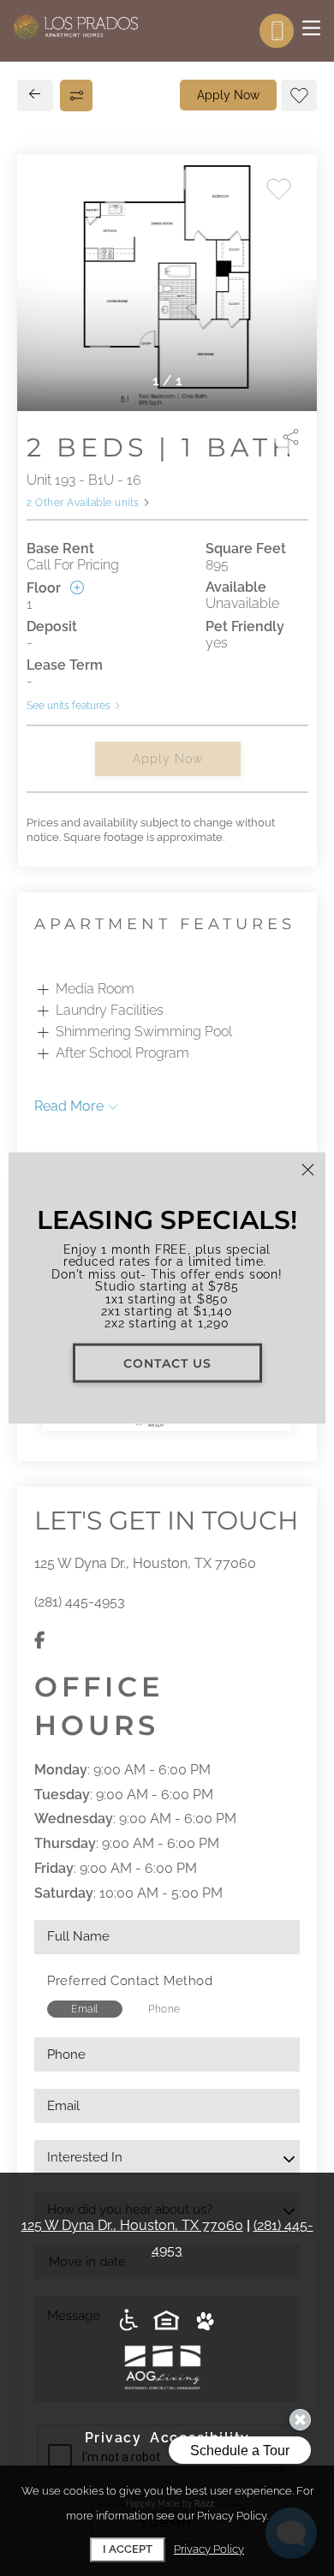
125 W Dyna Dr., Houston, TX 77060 (145, 1563)
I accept (128, 2549)
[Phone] (277, 31)
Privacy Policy (209, 2549)
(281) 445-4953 (80, 1602)
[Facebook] (40, 1641)
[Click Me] (167, 2321)
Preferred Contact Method (130, 1981)
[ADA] (129, 2321)
